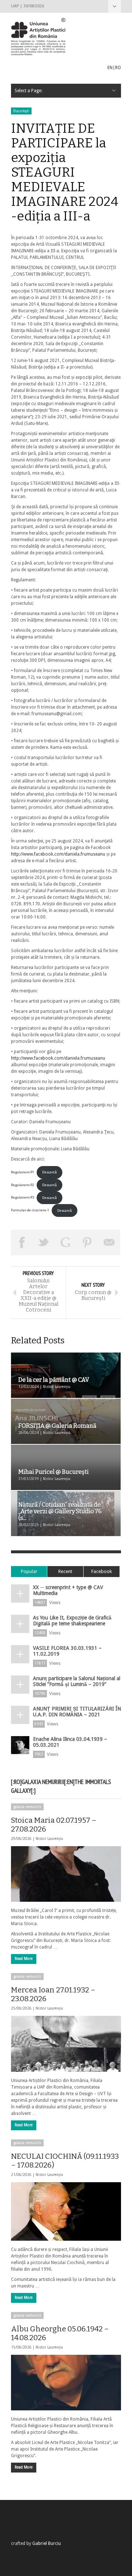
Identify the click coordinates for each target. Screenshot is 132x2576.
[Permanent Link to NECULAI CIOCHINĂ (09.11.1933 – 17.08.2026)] (66, 2211)
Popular (29, 1571)
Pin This (88, 1242)
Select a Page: (115, 6)
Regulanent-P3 (23, 1198)
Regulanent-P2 (23, 1185)
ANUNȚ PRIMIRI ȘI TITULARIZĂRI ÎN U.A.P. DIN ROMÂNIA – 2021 (77, 1712)
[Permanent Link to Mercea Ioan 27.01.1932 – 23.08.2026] (66, 2044)
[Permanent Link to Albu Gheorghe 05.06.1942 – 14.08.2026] (66, 2383)
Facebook (102, 1571)
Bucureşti (21, 111)
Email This (109, 1242)
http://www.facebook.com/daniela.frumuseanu (58, 854)
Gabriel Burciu (47, 2543)
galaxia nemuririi (27, 1807)
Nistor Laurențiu (49, 1839)
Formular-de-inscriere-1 (30, 1210)
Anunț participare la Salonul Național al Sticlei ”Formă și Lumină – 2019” (77, 1681)
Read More (24, 1959)
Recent (65, 1571)
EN (110, 68)
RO (118, 68)
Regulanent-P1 (23, 1172)
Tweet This (44, 1242)
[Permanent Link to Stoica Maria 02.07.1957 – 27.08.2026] (66, 1874)
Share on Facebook (22, 1242)
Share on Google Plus (66, 1242)
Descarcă (49, 1172)
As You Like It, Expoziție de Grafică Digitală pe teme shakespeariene (72, 1621)
